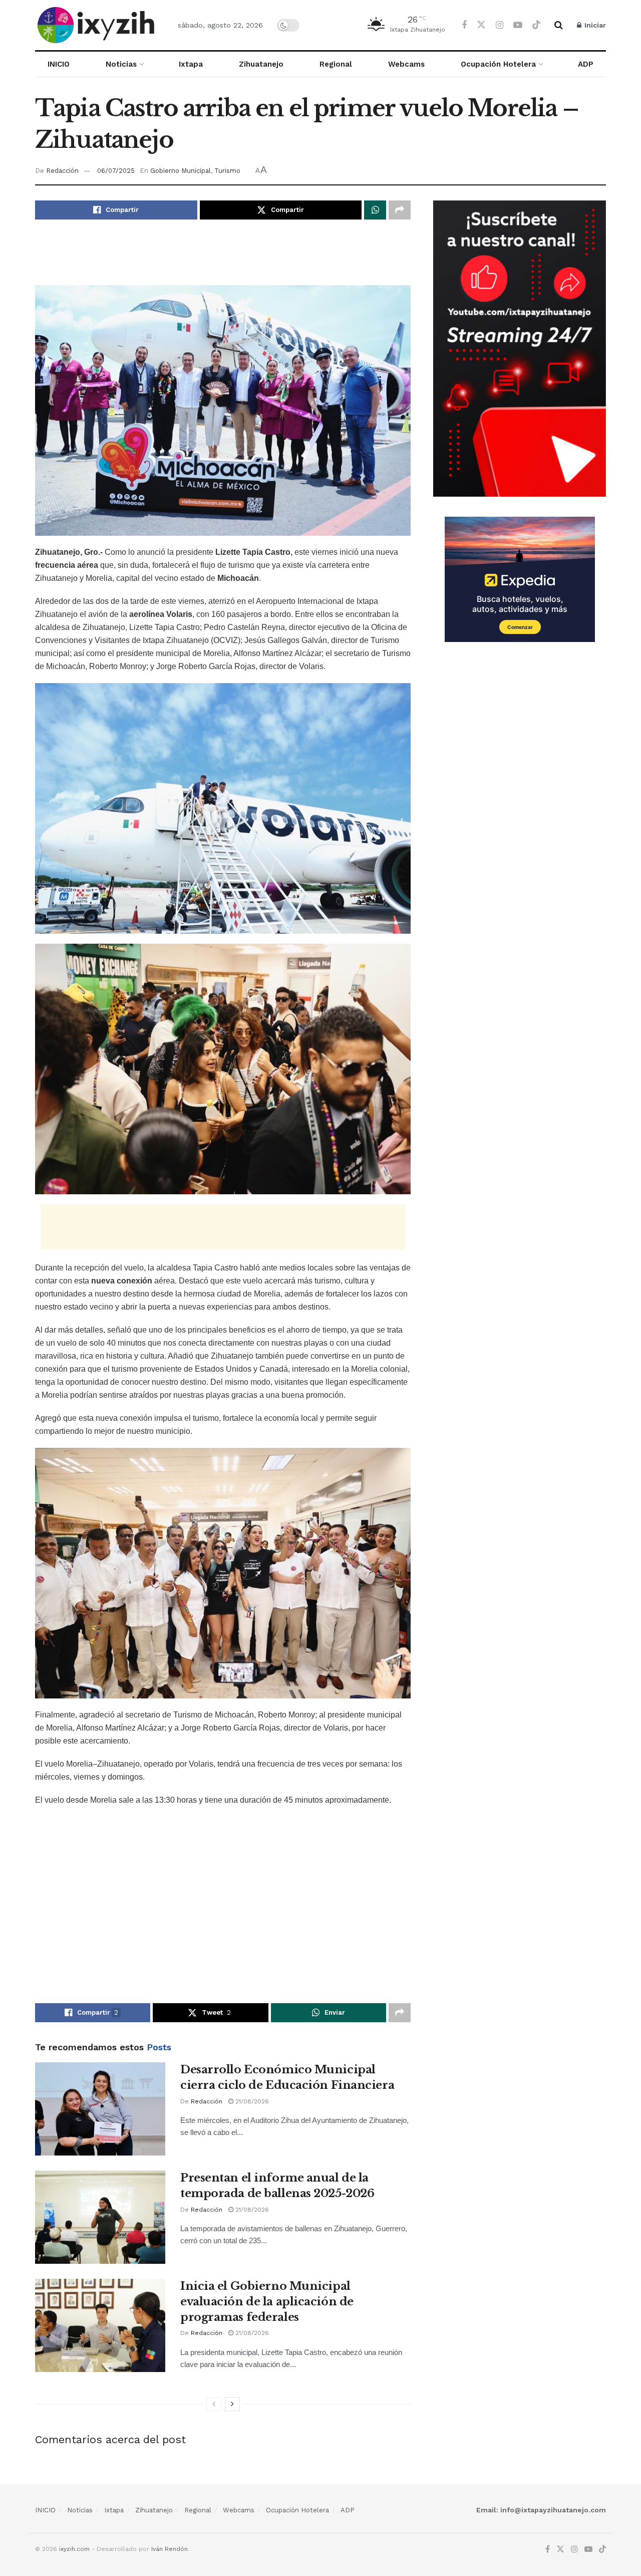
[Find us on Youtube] (518, 25)
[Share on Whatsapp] (375, 210)
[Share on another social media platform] (400, 210)
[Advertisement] (223, 260)
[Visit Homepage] (98, 25)
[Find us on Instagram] (500, 25)
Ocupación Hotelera (498, 64)
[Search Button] (559, 25)
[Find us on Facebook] (464, 25)
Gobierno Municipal (181, 171)
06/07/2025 (116, 171)
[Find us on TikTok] (536, 25)
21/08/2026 (251, 2101)
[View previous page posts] (214, 2404)
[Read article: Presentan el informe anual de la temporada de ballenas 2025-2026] (100, 2217)
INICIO (59, 64)
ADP (586, 64)
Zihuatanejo (261, 64)
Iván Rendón (170, 2549)
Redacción (62, 171)
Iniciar (594, 25)
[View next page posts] (232, 2404)
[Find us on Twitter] (481, 25)
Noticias (121, 64)
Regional (336, 64)
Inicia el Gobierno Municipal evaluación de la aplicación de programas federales (267, 2302)
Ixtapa (191, 64)
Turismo (227, 171)
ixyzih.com (74, 2549)
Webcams (406, 64)
